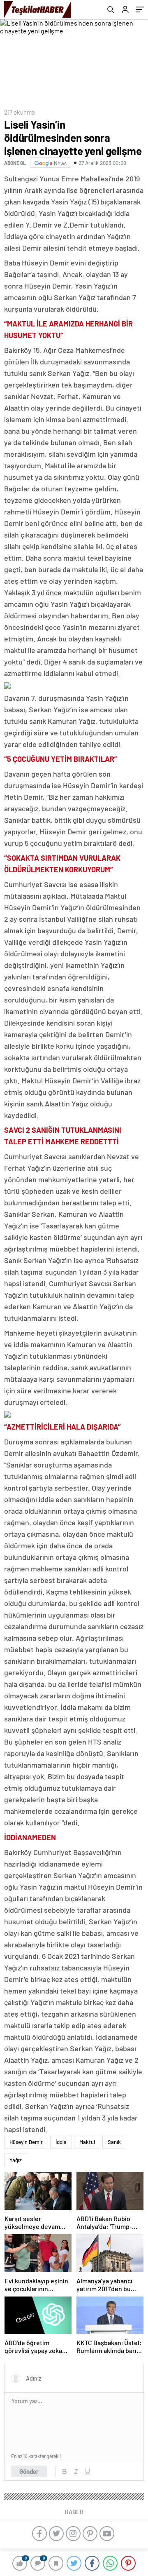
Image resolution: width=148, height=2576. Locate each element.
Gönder (29, 2471)
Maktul (87, 2142)
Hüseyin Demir (26, 2142)
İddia (61, 2142)
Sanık (114, 2142)
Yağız (16, 2160)
